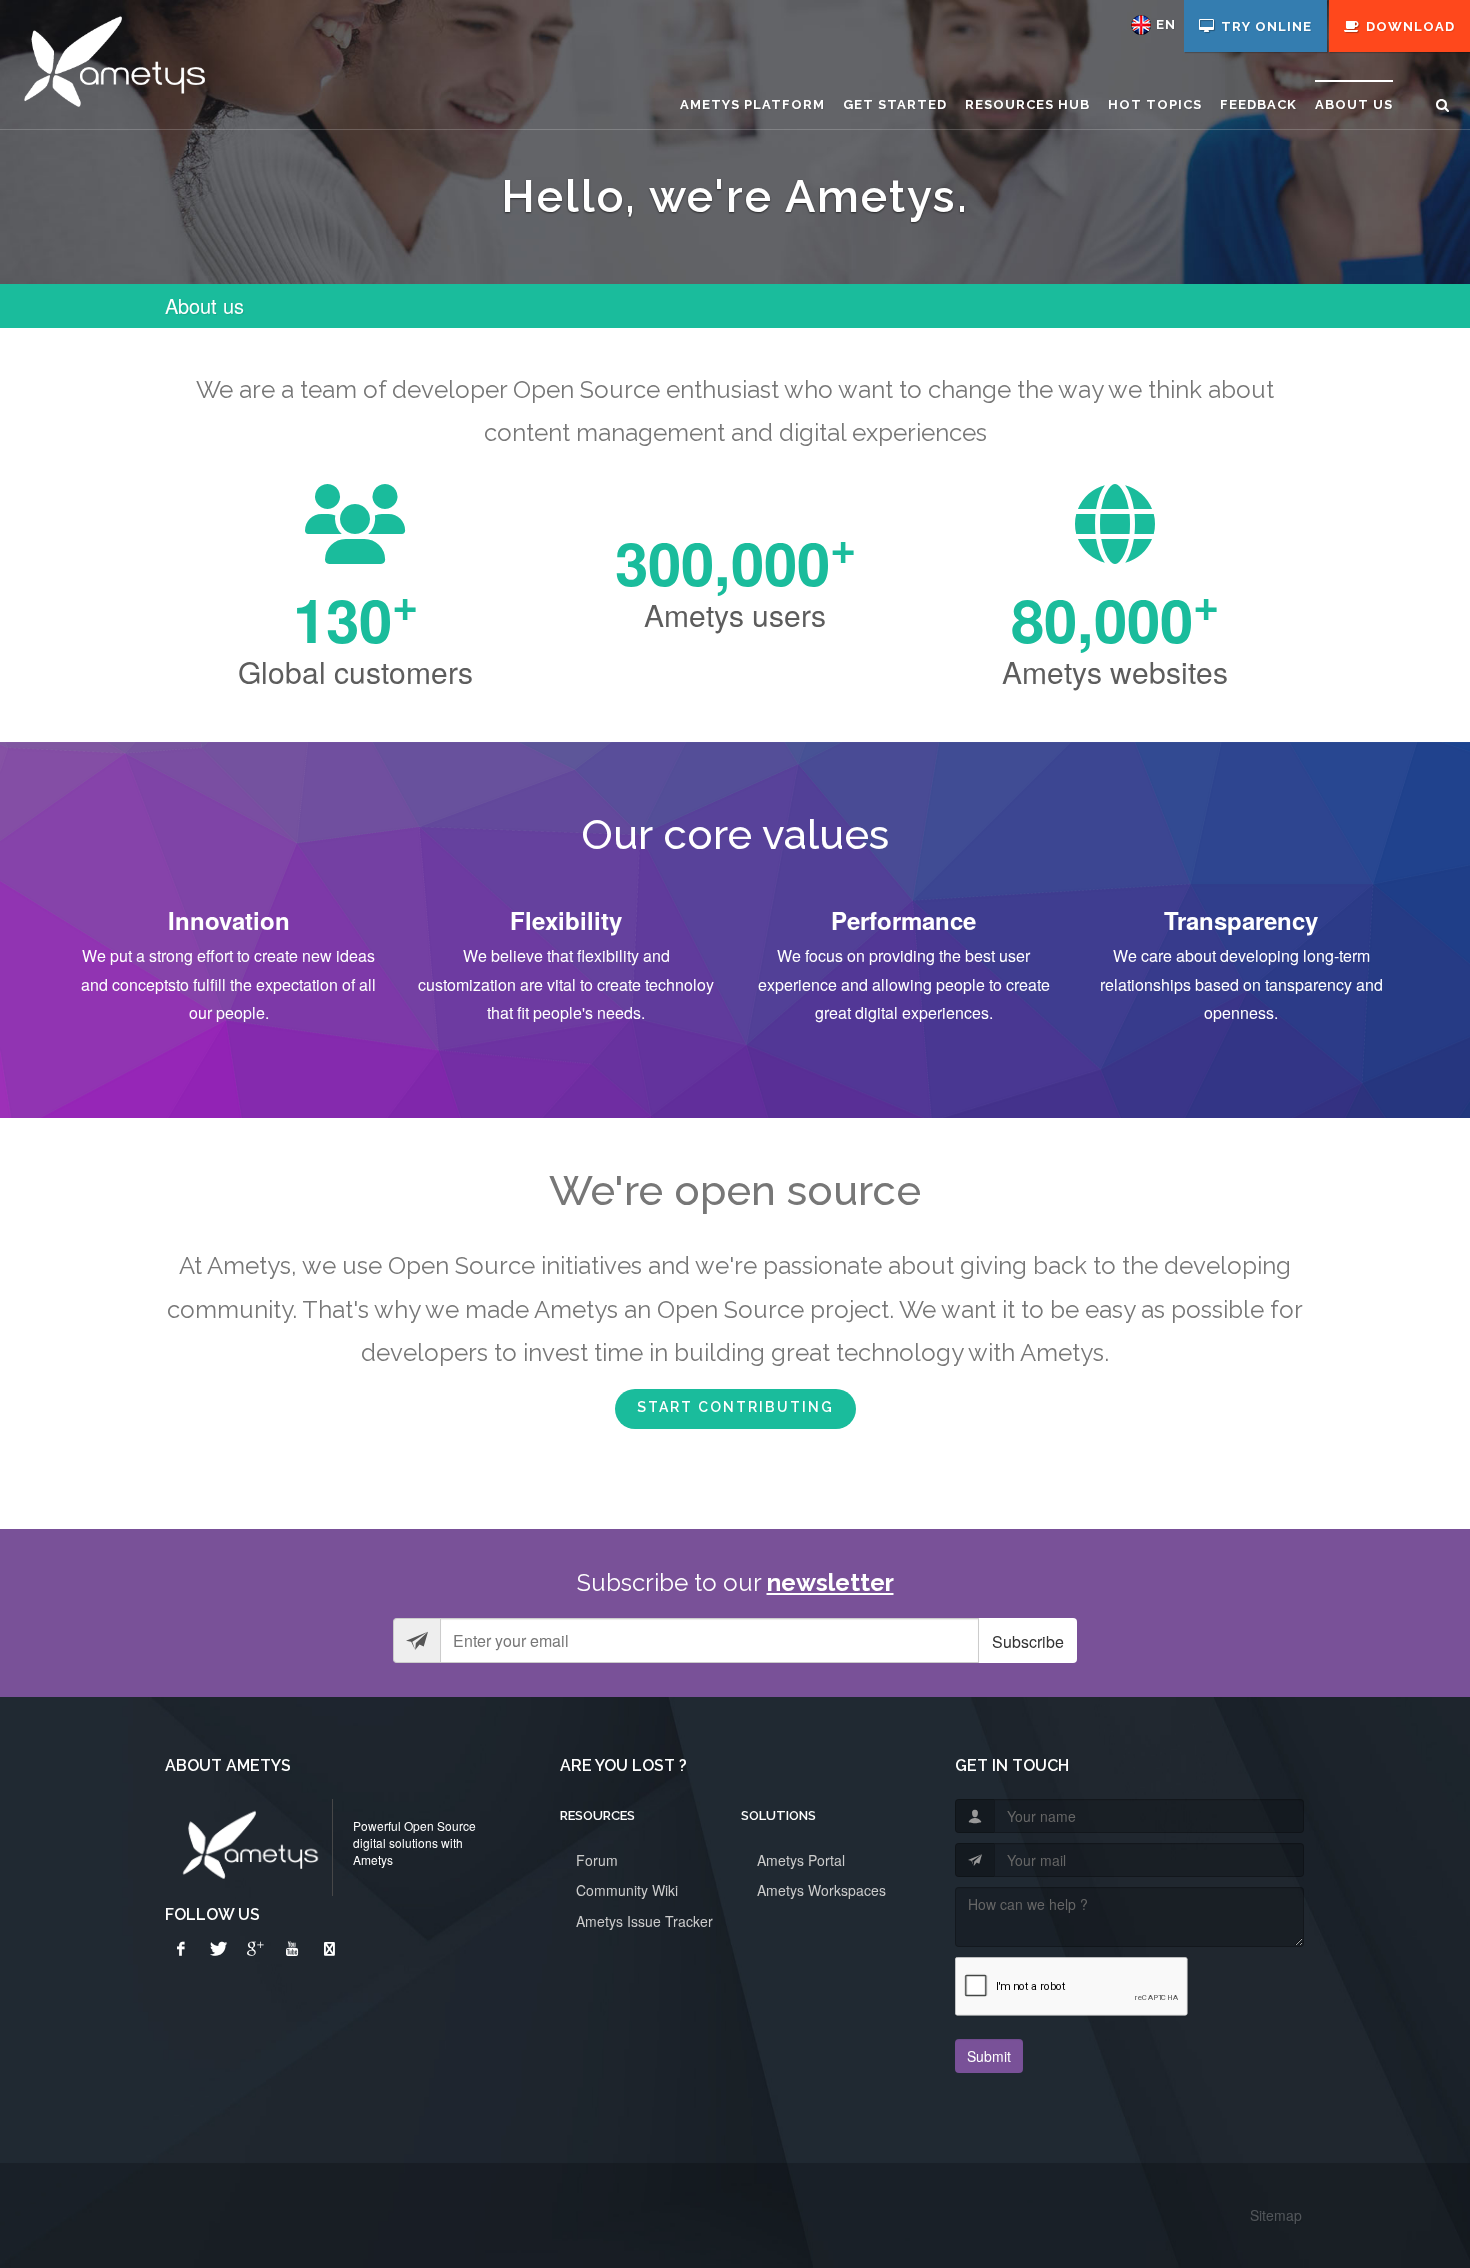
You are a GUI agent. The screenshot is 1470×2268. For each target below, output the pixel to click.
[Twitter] (218, 1949)
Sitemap (1276, 2215)
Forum (597, 1860)
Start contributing (735, 1407)
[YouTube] (292, 1949)
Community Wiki (627, 1890)
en (1166, 24)
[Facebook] (181, 1949)
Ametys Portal (801, 1860)
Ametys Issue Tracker (644, 1921)
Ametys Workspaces (821, 1890)
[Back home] (112, 65)
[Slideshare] (329, 1949)
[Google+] (255, 1949)
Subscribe (1028, 1641)
